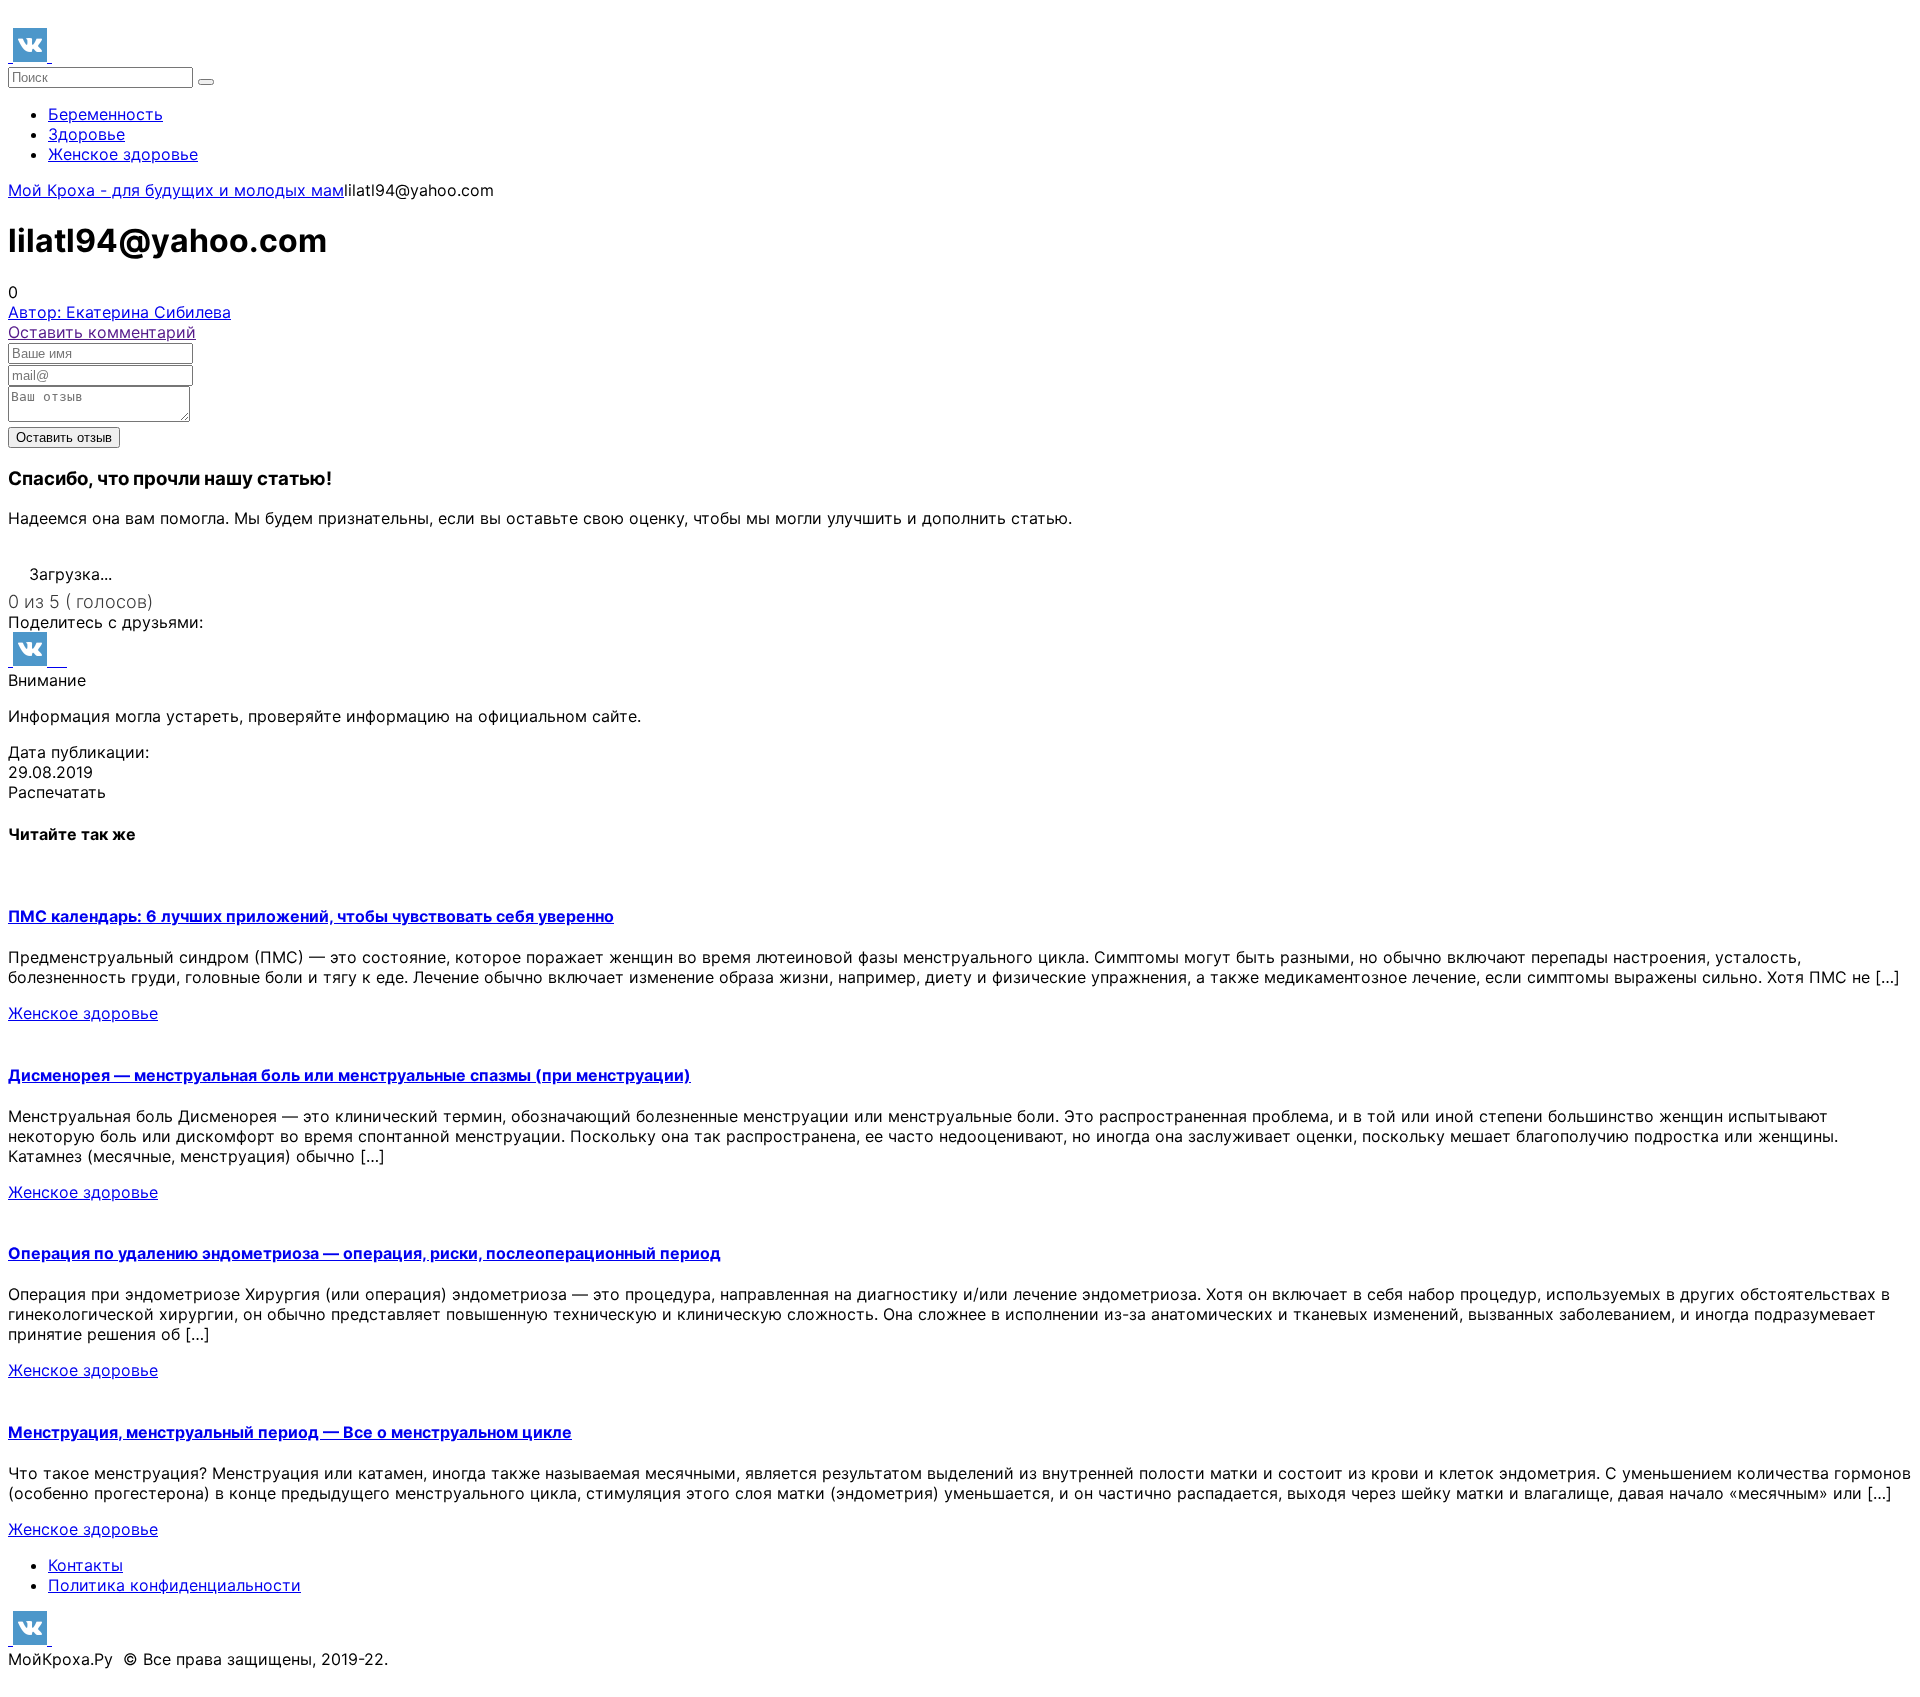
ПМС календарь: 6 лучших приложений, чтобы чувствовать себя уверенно (311, 916)
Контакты (85, 1565)
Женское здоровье (123, 154)
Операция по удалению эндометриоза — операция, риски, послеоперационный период (364, 1253)
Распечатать (57, 792)
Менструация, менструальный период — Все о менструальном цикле (290, 1432)
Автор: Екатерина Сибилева (119, 312)
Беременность (105, 114)
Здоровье (86, 134)
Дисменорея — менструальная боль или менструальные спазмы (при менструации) (349, 1075)
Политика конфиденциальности (174, 1585)
